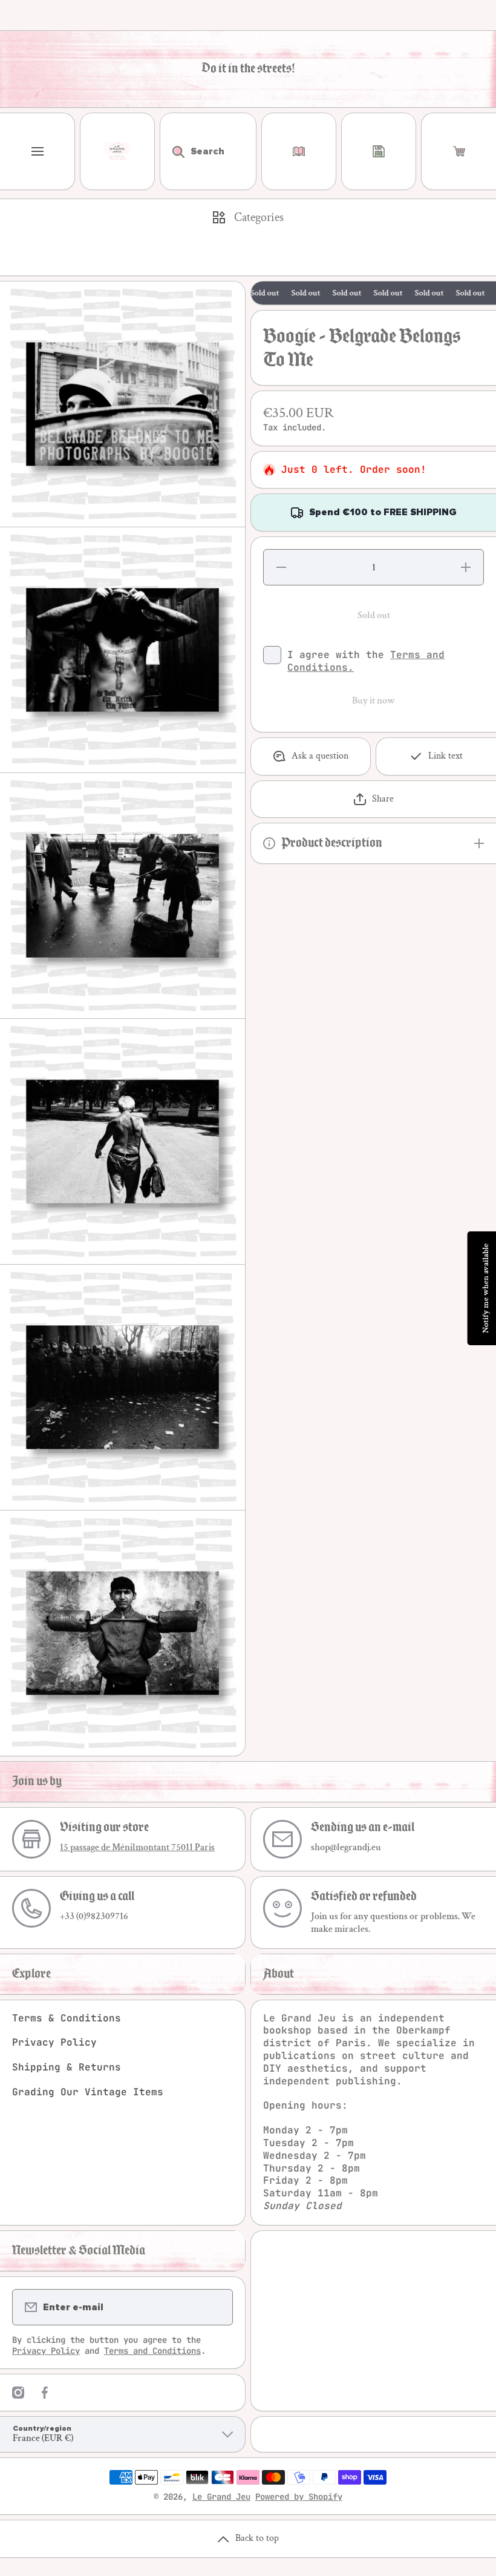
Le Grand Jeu (221, 2497)
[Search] (172, 151)
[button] (459, 151)
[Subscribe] (216, 2307)
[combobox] (208, 151)
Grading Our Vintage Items (88, 2092)
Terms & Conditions (67, 2018)
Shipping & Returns (67, 2067)
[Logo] (117, 151)
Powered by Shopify (299, 2497)
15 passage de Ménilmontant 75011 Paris (137, 1847)
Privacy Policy (54, 2042)
